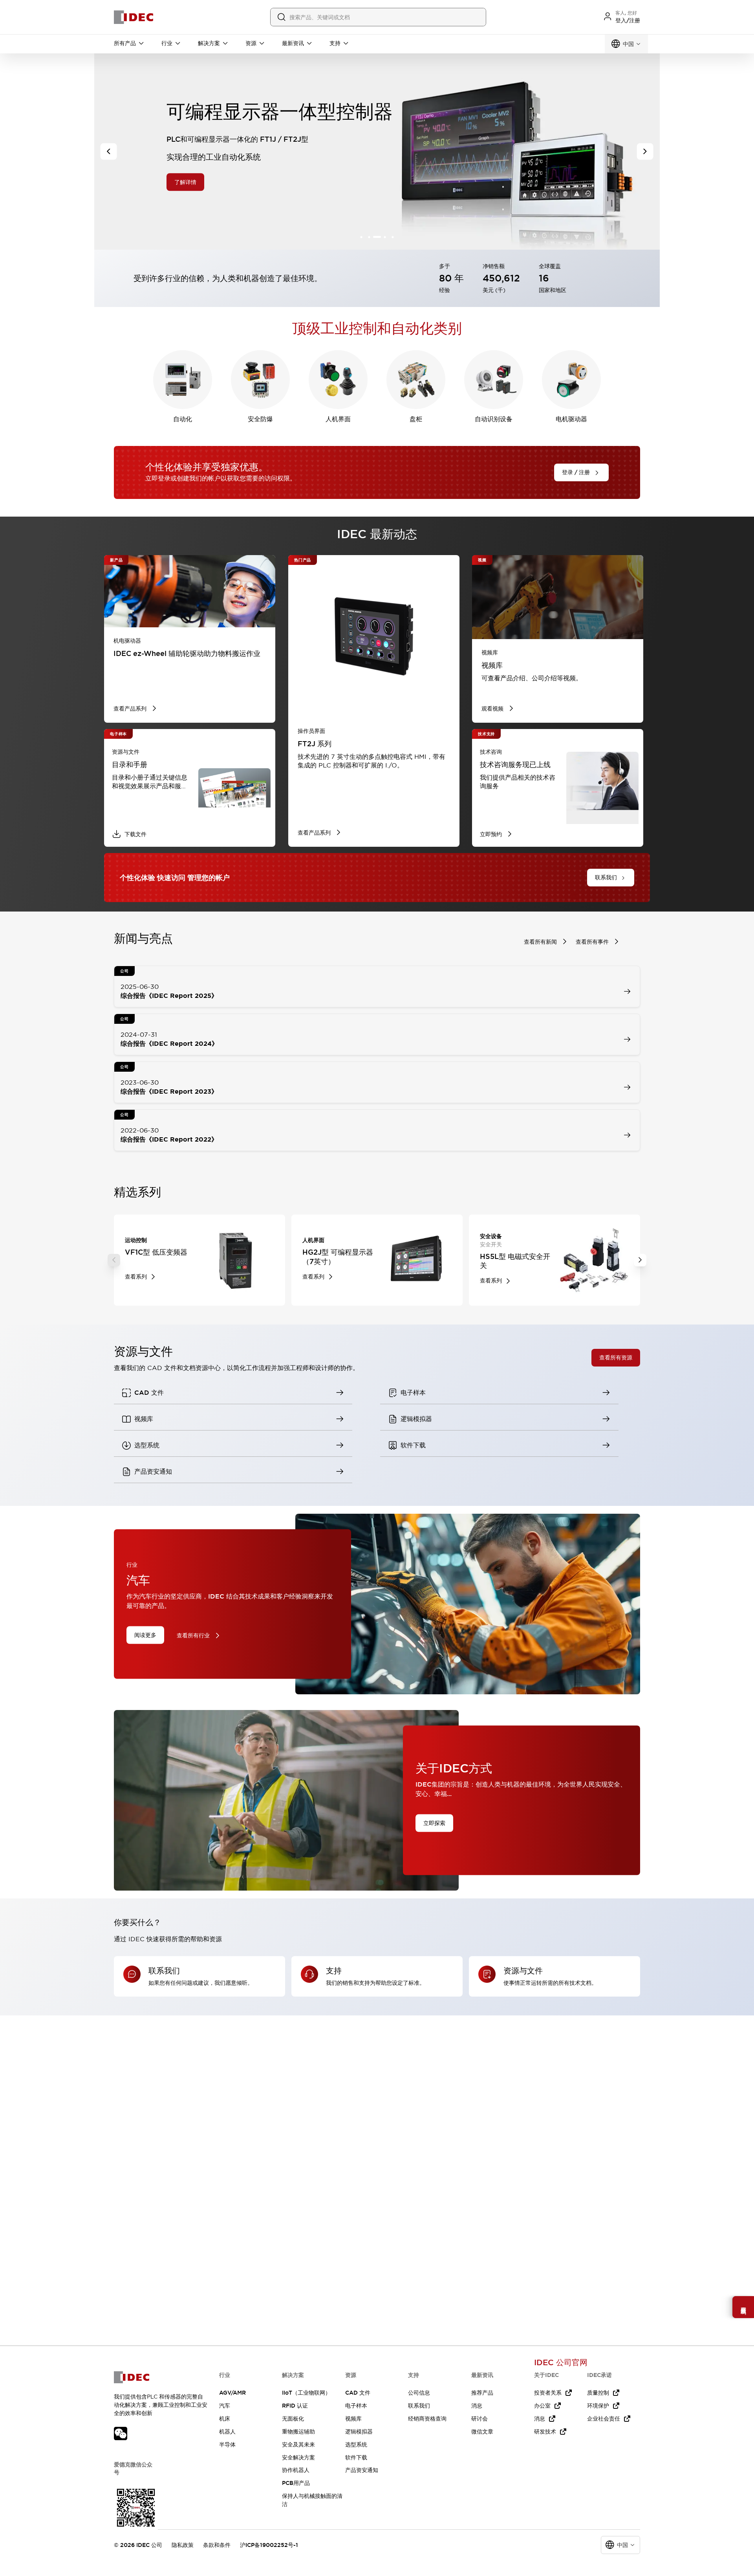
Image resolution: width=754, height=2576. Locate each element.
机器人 (227, 2432)
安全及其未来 (298, 2444)
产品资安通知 (362, 2470)
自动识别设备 (494, 419)
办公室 (542, 2406)
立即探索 (434, 1823)
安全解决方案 (298, 2457)
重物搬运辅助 (298, 2432)
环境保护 (598, 2406)
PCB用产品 (296, 2483)
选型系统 (356, 2444)
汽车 (225, 2406)
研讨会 (479, 2419)
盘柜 (416, 419)
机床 (225, 2419)
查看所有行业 (193, 1635)
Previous (114, 1260)
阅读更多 (145, 1635)
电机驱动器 (571, 419)
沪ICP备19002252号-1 (269, 2545)
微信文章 (482, 2432)
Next (640, 1260)
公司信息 (419, 2393)
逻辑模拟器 (359, 2432)
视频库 (353, 2419)
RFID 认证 (295, 2406)
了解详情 (185, 182)
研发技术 (545, 2432)
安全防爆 (260, 419)
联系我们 (419, 2406)
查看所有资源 (616, 1357)
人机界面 (338, 419)
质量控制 (598, 2393)
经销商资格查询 (427, 2419)
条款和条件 (217, 2545)
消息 (477, 2406)
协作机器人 (296, 2470)
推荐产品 (482, 2393)
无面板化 (293, 2419)
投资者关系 (548, 2393)
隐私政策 (183, 2545)
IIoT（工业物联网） (306, 2393)
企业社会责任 (604, 2419)
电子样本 (356, 2406)
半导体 (227, 2444)
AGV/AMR (232, 2393)
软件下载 (356, 2457)
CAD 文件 (358, 2393)
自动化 (183, 419)
